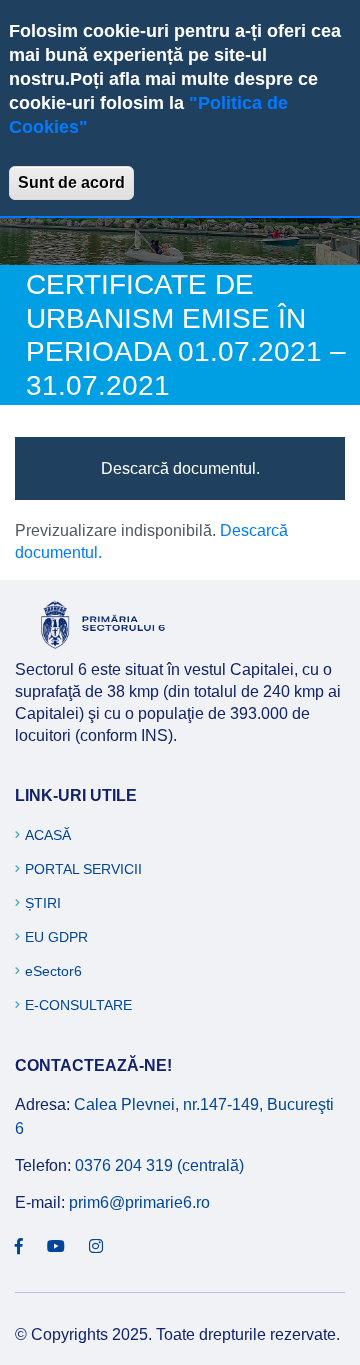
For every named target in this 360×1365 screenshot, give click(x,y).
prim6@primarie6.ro (139, 1202)
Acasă (48, 835)
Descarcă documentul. (180, 468)
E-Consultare (78, 1005)
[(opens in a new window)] (19, 1247)
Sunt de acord (71, 182)
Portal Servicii (83, 869)
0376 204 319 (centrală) (159, 1165)
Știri (43, 903)
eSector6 (53, 971)
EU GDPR (56, 937)
